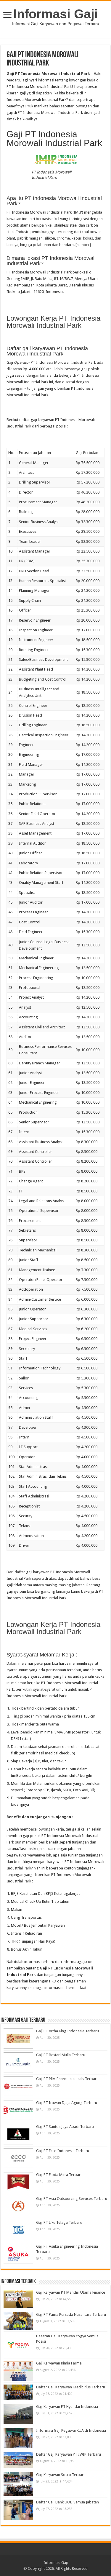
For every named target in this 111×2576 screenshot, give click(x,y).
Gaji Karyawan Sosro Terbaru (61, 2475)
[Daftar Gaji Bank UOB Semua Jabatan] (18, 2510)
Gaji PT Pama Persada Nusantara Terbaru (71, 2314)
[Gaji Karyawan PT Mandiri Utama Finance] (18, 2299)
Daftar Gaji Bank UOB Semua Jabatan (67, 2502)
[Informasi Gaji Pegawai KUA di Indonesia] (18, 2438)
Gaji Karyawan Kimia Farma (59, 2363)
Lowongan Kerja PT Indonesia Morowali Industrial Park (53, 322)
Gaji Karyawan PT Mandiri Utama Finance (71, 2292)
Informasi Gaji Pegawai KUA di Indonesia (71, 2430)
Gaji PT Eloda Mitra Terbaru (59, 2175)
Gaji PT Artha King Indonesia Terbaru (67, 2031)
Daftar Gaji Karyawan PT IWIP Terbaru (69, 2454)
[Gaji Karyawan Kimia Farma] (18, 2371)
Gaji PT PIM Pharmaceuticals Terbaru (67, 2079)
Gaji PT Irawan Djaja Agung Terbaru (67, 2103)
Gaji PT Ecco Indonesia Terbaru (63, 2151)
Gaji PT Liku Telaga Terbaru (59, 2222)
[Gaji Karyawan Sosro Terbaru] (18, 2484)
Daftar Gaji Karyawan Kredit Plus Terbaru (71, 2387)
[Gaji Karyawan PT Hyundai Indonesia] (18, 2414)
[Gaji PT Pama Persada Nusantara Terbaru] (18, 2321)
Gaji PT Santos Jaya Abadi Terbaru (65, 2127)
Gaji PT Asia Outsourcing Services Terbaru (72, 2199)
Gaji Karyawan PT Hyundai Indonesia (67, 2407)
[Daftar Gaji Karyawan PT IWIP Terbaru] (18, 2460)
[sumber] (83, 245)
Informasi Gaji (56, 14)
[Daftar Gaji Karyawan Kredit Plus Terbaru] (18, 2392)
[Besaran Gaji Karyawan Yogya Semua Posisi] (18, 2345)
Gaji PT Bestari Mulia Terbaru (61, 2055)
